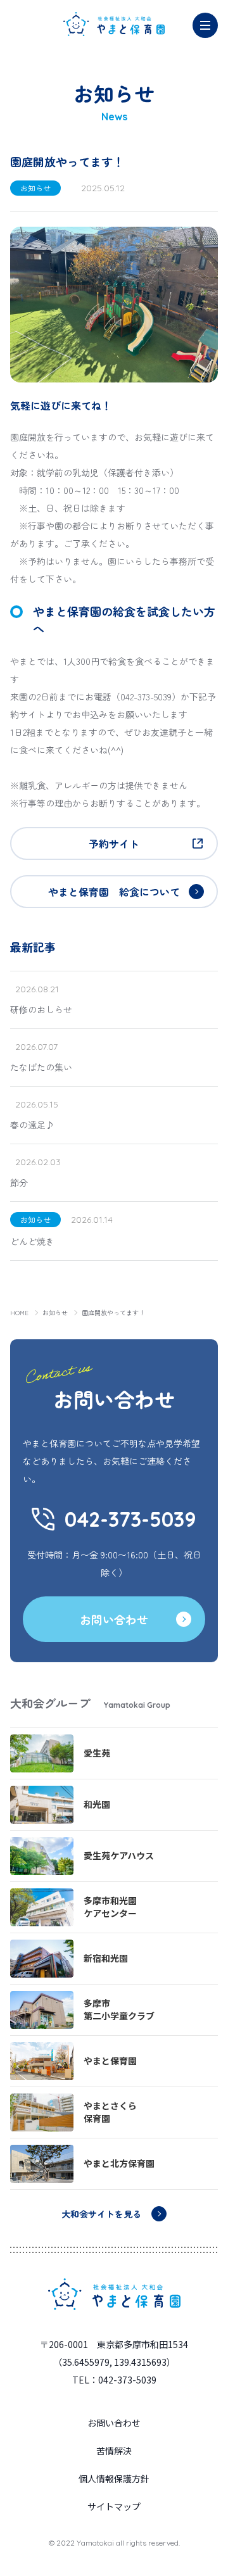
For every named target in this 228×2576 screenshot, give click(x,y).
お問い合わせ (114, 1619)
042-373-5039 (130, 1519)
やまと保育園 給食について (114, 892)
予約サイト (114, 843)
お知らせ (55, 1312)
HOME (19, 1312)
